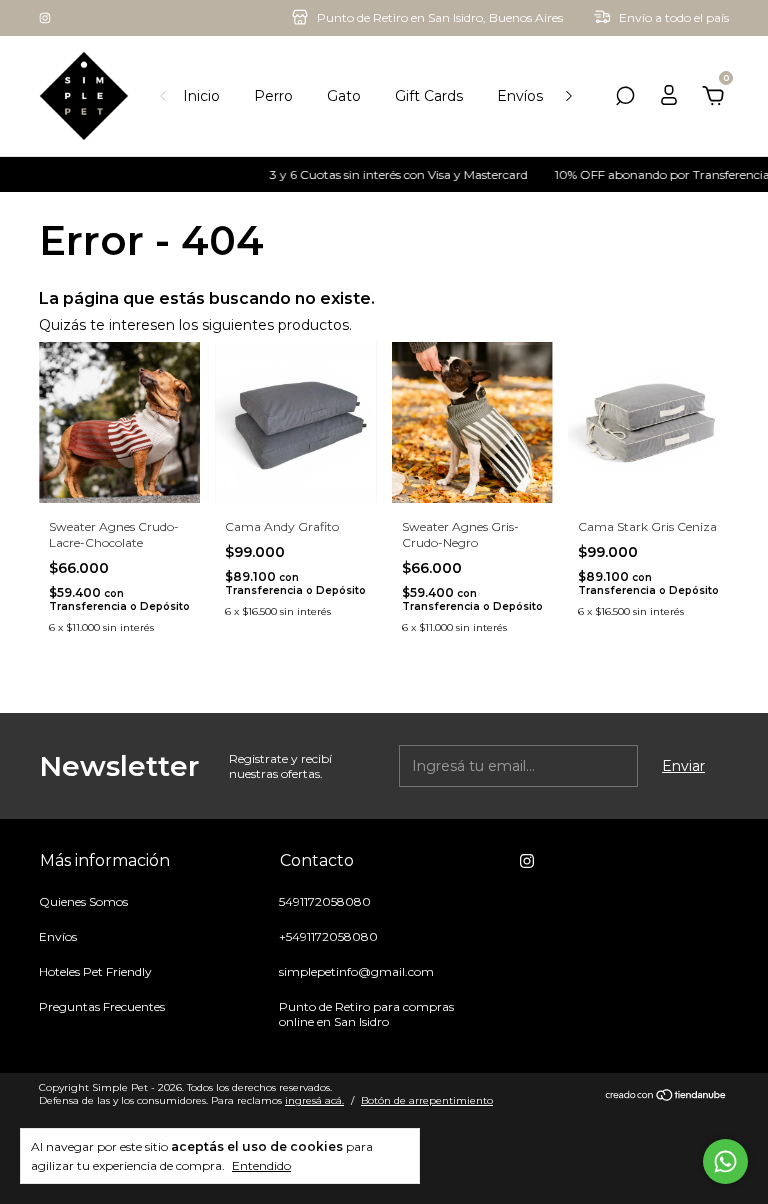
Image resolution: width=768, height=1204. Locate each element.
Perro (273, 96)
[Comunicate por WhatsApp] (725, 1161)
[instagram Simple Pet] (45, 17)
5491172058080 (325, 901)
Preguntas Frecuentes (102, 1006)
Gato (344, 96)
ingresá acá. (314, 1100)
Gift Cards (429, 96)
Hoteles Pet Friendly (95, 971)
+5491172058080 (328, 936)
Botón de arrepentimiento (427, 1100)
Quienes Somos (83, 901)
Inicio (201, 96)
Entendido (261, 1165)
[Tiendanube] (666, 1097)
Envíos (520, 96)
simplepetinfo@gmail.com (356, 971)
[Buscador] (625, 99)
